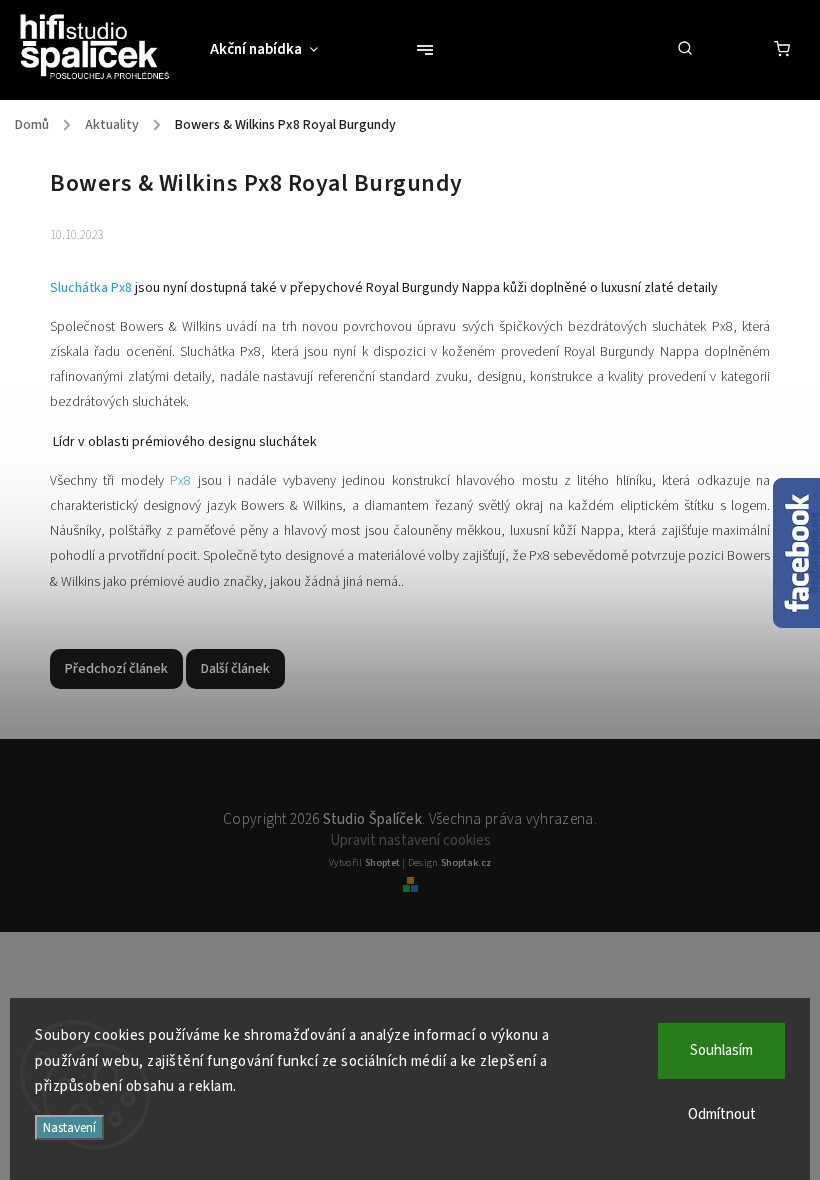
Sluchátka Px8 (92, 288)
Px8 (180, 481)
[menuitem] (274, 50)
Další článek (235, 669)
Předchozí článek (116, 669)
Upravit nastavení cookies (410, 840)
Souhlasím (721, 1050)
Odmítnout (722, 1114)
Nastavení (69, 1127)
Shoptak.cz (466, 863)
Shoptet (382, 863)
